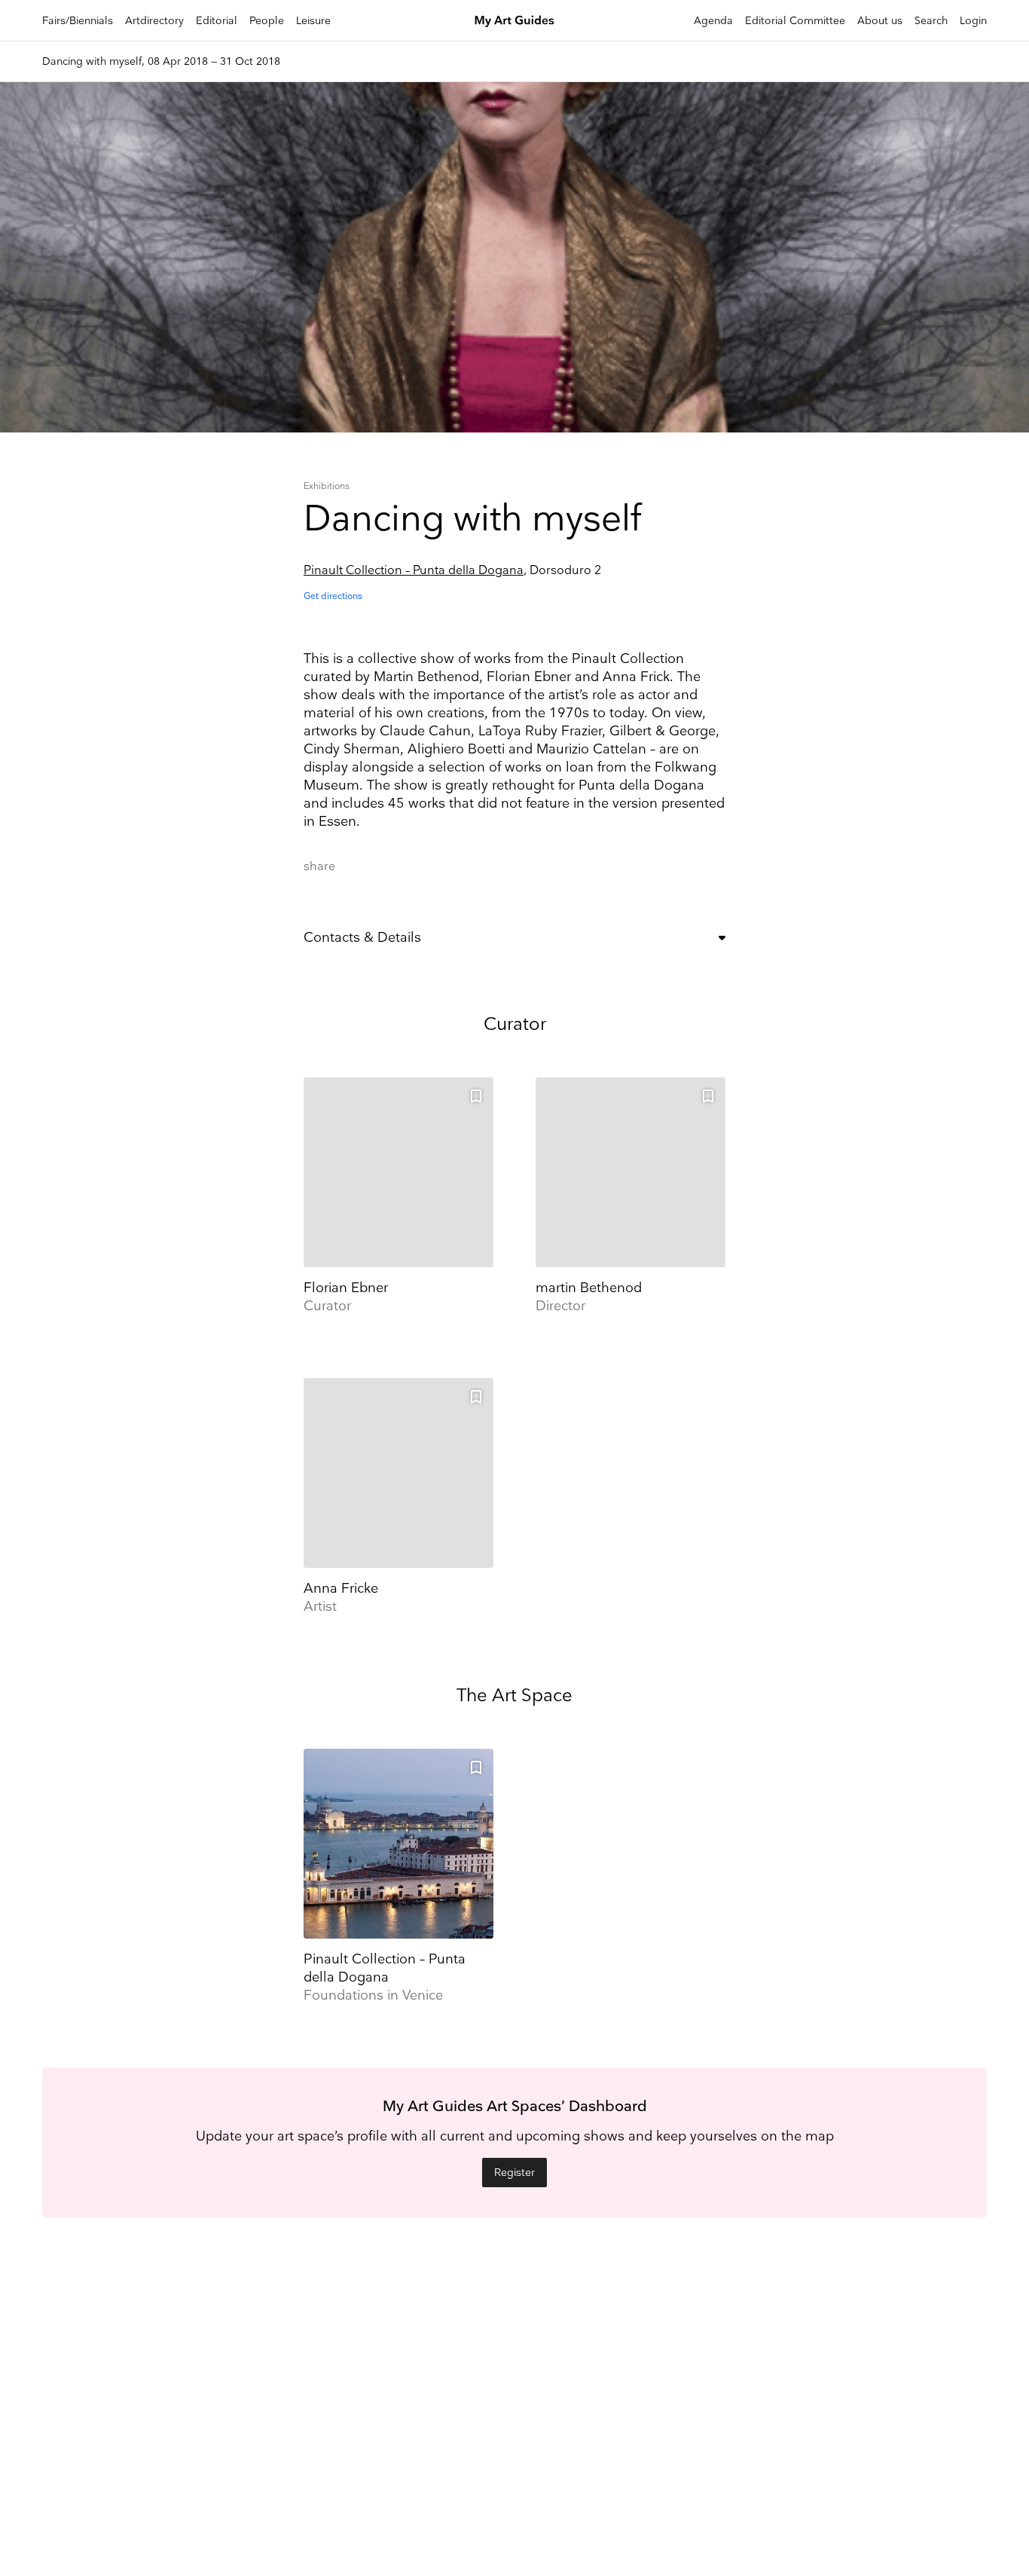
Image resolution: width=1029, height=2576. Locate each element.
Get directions (333, 596)
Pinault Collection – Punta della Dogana (414, 571)
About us (880, 21)
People (267, 21)
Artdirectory (154, 21)
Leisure (313, 21)
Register (514, 2173)
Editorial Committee (795, 21)
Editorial (217, 21)
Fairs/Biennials (78, 21)
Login (973, 21)
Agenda (713, 21)
